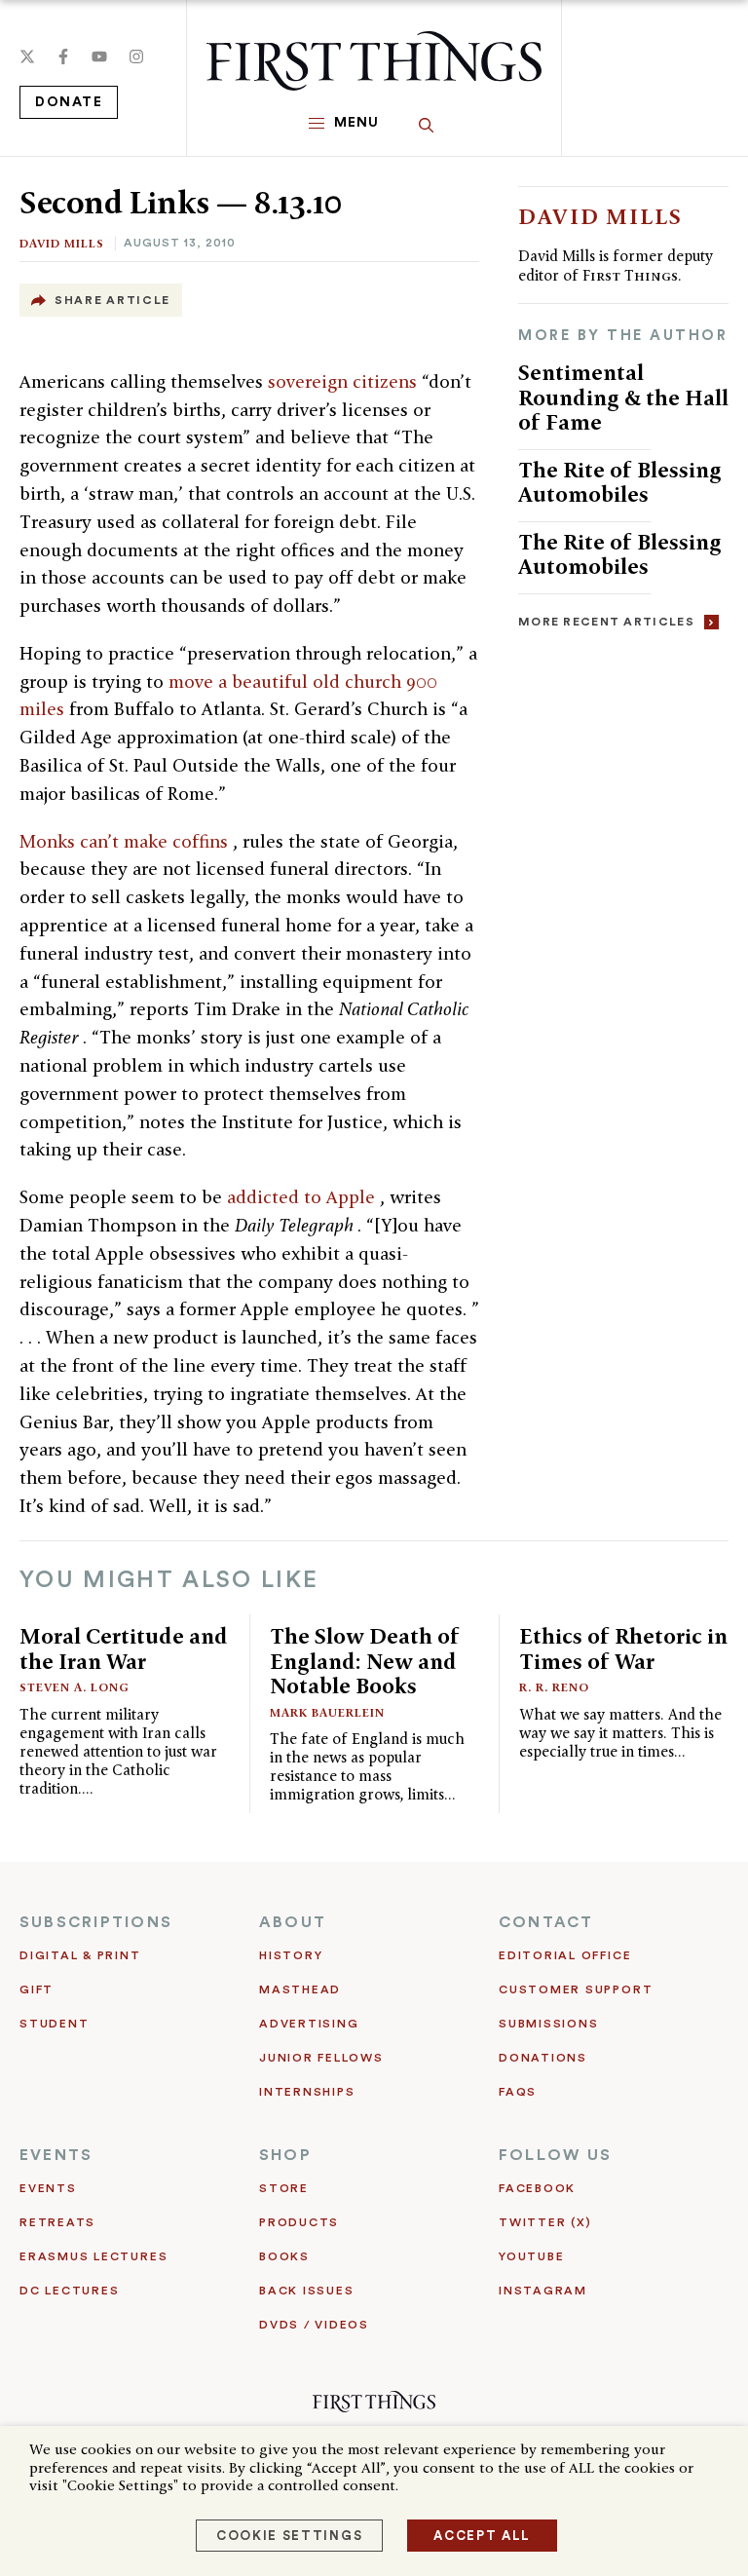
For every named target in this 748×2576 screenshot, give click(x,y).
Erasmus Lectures (93, 2256)
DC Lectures (69, 2291)
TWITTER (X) (545, 2222)
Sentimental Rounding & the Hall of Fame (623, 397)
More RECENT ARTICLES (606, 622)
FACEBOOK (537, 2188)
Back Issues (306, 2291)
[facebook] (63, 57)
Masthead (300, 1989)
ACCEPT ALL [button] (482, 2536)
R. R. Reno (554, 1687)
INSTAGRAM (543, 2291)
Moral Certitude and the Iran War (124, 1648)
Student (54, 2024)
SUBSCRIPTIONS (96, 1922)
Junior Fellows (321, 2058)
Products (299, 2222)
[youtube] (99, 57)
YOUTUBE (531, 2256)
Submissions (548, 2024)
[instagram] (136, 57)
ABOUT (293, 1922)
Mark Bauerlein (327, 1712)
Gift (37, 1989)
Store (284, 2188)
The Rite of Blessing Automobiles (620, 482)
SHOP (285, 2155)
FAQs (518, 2092)
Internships (307, 2092)
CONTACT (546, 1922)
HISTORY (291, 1955)
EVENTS (56, 2155)
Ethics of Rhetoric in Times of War (623, 1648)
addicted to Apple (303, 1197)
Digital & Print (80, 1955)
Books (284, 2256)
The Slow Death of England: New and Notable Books (365, 1661)
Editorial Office (565, 1955)
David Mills (62, 243)
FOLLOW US (555, 2155)
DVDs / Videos (314, 2325)
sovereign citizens (345, 381)
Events (48, 2188)
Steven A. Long (75, 1687)
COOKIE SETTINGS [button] (289, 2536)
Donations (543, 2058)
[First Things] (374, 61)
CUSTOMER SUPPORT (576, 1989)
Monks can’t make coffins (126, 841)
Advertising (309, 2024)
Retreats (57, 2222)
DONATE (69, 102)
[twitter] (27, 57)
